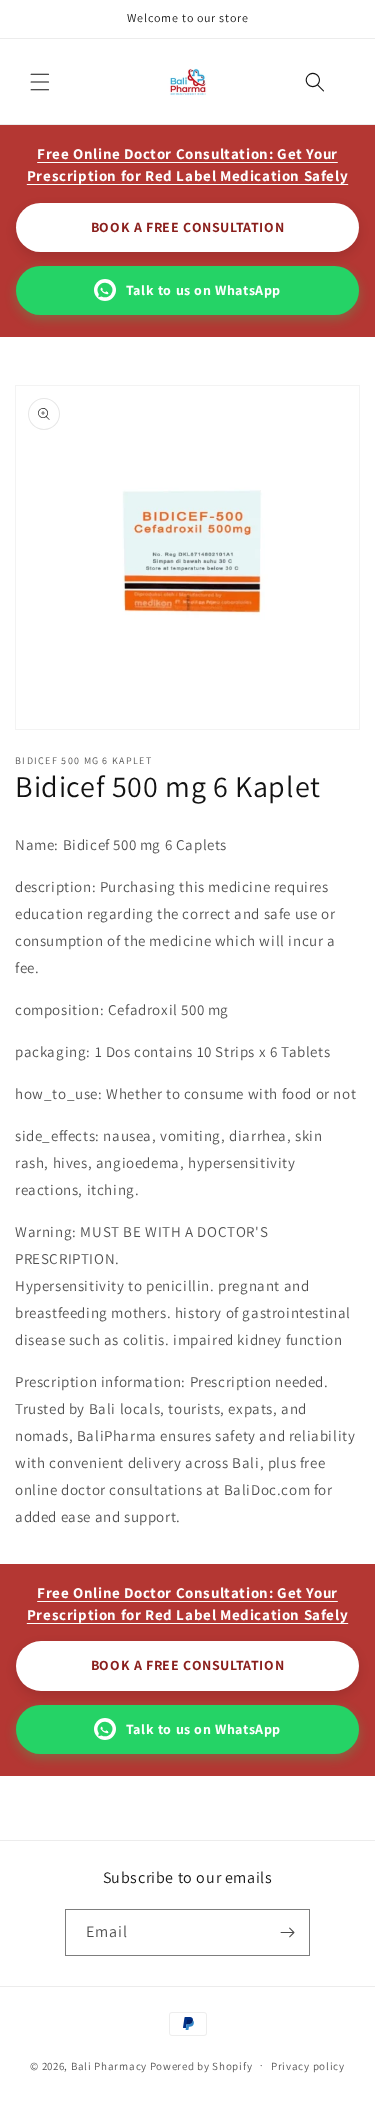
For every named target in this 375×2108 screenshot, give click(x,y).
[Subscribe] (287, 1932)
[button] (40, 82)
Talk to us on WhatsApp (203, 290)
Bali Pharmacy (109, 2065)
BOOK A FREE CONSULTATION (187, 227)
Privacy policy (308, 2066)
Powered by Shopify (201, 2065)
